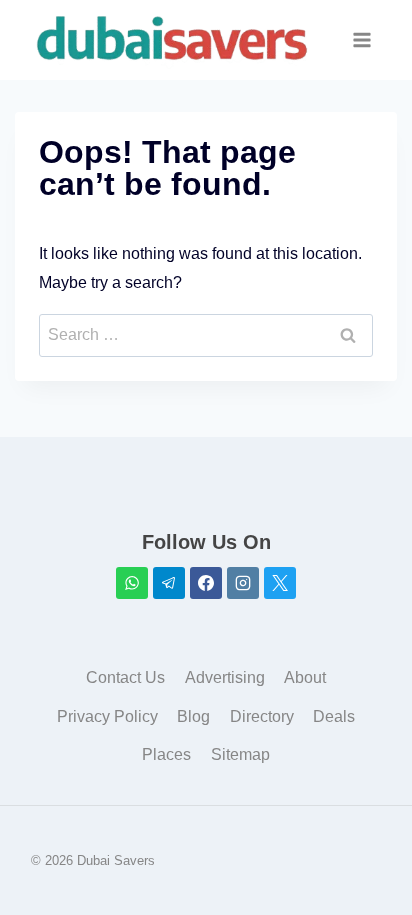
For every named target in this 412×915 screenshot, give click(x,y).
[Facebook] (206, 583)
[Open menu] (362, 39)
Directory (262, 716)
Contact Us (125, 677)
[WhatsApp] (132, 583)
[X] (280, 583)
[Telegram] (169, 583)
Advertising (225, 677)
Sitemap (240, 754)
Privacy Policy (107, 716)
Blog (193, 716)
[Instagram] (243, 583)
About (305, 677)
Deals (334, 716)
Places (166, 754)
